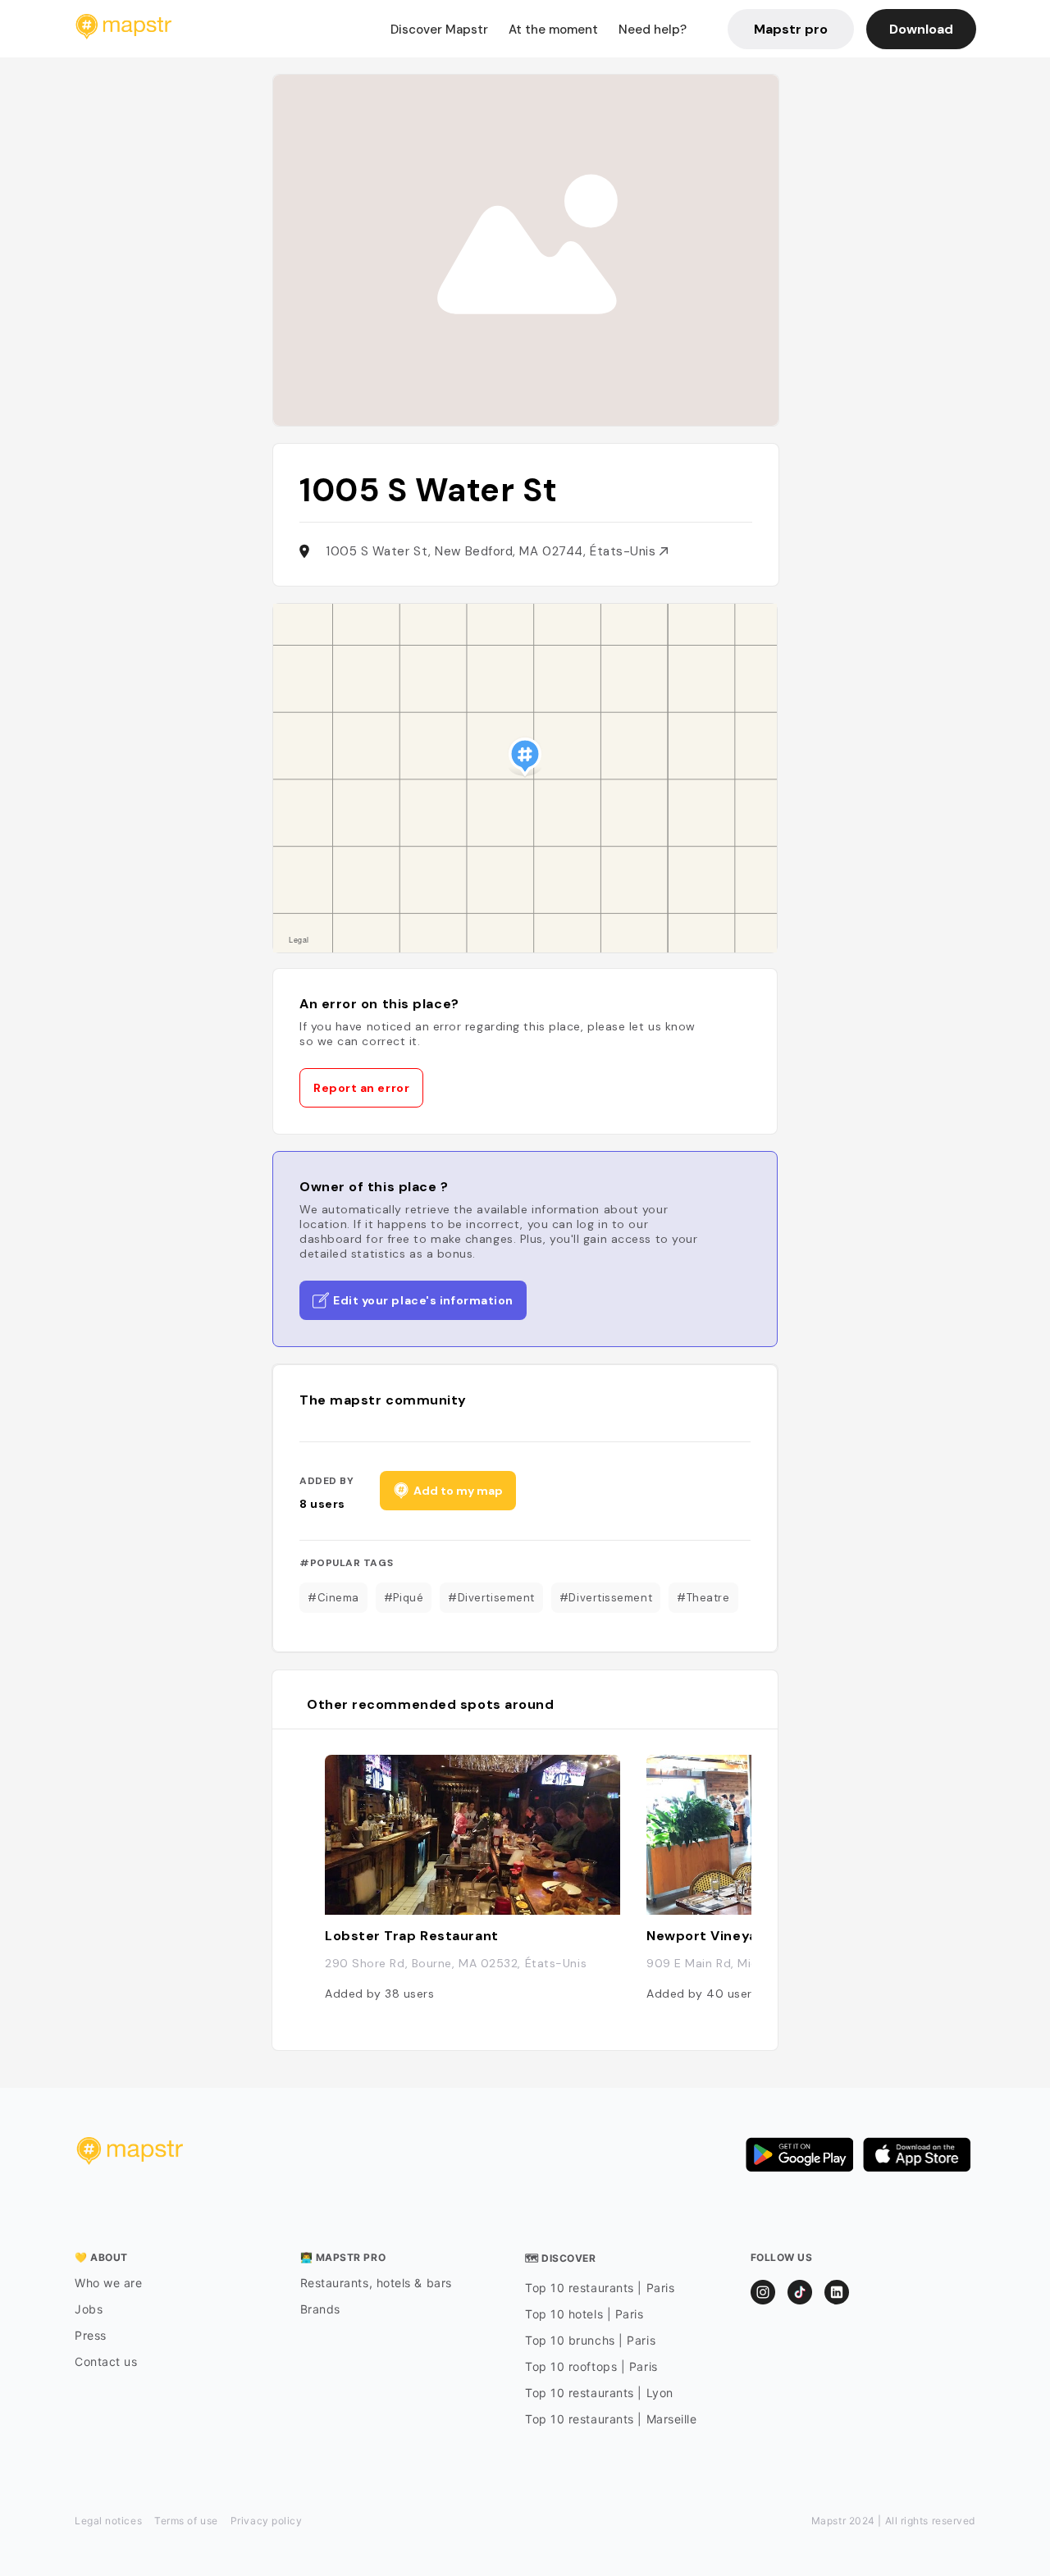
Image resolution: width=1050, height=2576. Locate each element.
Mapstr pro (791, 29)
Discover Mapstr (439, 30)
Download (921, 29)
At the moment (553, 30)
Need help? (653, 30)
